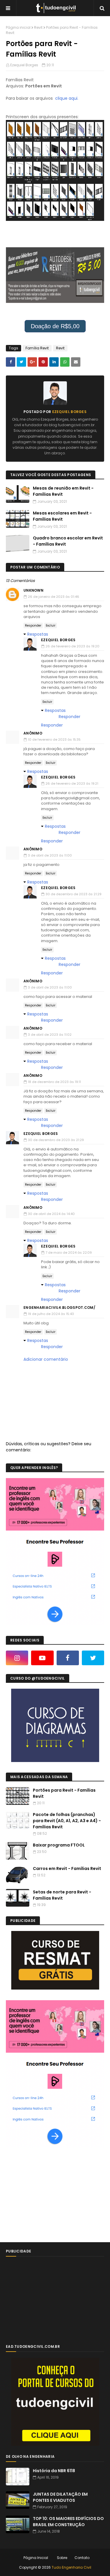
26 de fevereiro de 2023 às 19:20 (72, 646)
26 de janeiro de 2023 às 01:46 (54, 597)
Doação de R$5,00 (55, 326)
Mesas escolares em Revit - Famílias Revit (62, 516)
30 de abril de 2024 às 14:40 (51, 1214)
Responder (33, 626)
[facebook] (68, 1658)
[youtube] (42, 1658)
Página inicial (18, 27)
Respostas (38, 634)
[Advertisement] (50, 2195)
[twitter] (93, 1658)
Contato (82, 2558)
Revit (38, 27)
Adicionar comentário (46, 1359)
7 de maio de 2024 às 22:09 (69, 1253)
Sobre (62, 2558)
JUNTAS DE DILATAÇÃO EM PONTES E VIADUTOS (60, 2497)
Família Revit (37, 348)
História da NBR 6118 (54, 2471)
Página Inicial (36, 2558)
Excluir (51, 626)
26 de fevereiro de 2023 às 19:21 (72, 783)
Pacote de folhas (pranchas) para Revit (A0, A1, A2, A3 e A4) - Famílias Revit (67, 1821)
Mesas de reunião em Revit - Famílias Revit (63, 491)
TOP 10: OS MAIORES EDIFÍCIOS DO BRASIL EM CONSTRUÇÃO (68, 2522)
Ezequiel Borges (24, 65)
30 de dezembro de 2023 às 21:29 (73, 894)
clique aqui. (67, 98)
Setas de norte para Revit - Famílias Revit (62, 1895)
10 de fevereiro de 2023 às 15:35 (54, 739)
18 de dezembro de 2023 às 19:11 (54, 1082)
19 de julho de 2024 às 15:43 (51, 1314)
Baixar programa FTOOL (59, 1845)
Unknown (33, 590)
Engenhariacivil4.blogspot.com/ (59, 1308)
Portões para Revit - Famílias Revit (64, 1793)
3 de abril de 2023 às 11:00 (50, 855)
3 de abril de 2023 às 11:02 (50, 1035)
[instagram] (17, 1658)
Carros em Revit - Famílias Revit (67, 1868)
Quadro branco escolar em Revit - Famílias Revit (68, 541)
